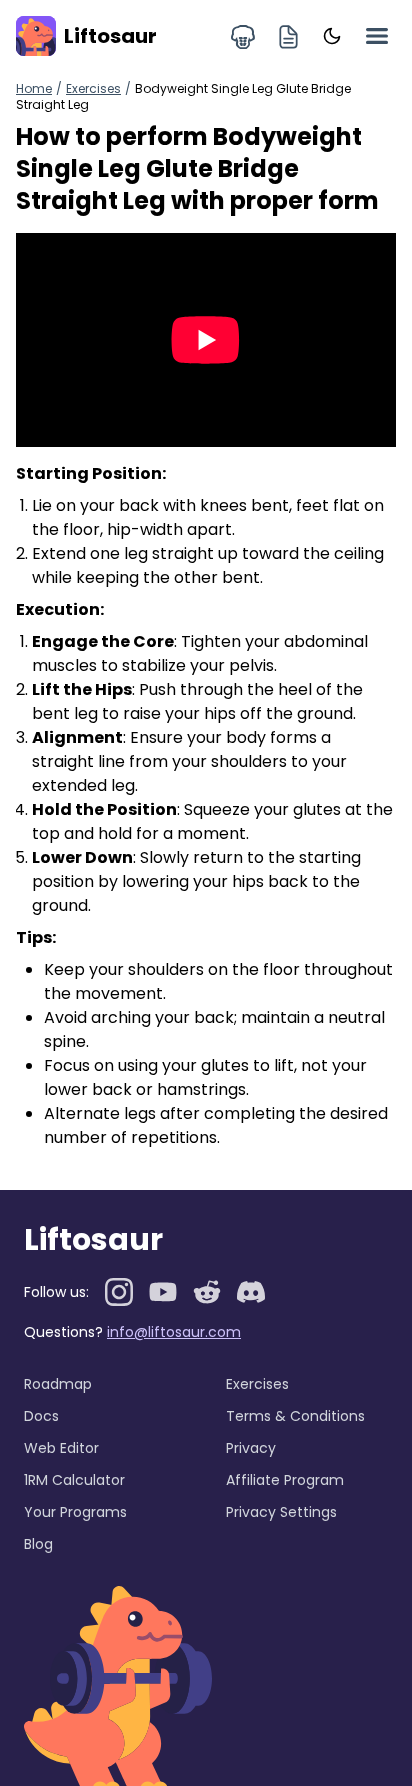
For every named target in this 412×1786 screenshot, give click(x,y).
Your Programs (75, 1512)
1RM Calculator (74, 1480)
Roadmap (58, 1384)
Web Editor (61, 1448)
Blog (38, 1544)
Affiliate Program (285, 1480)
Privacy (251, 1448)
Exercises (93, 88)
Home (34, 88)
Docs (41, 1416)
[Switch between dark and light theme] (332, 36)
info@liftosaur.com (174, 1332)
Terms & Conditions (295, 1416)
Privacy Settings (281, 1512)
